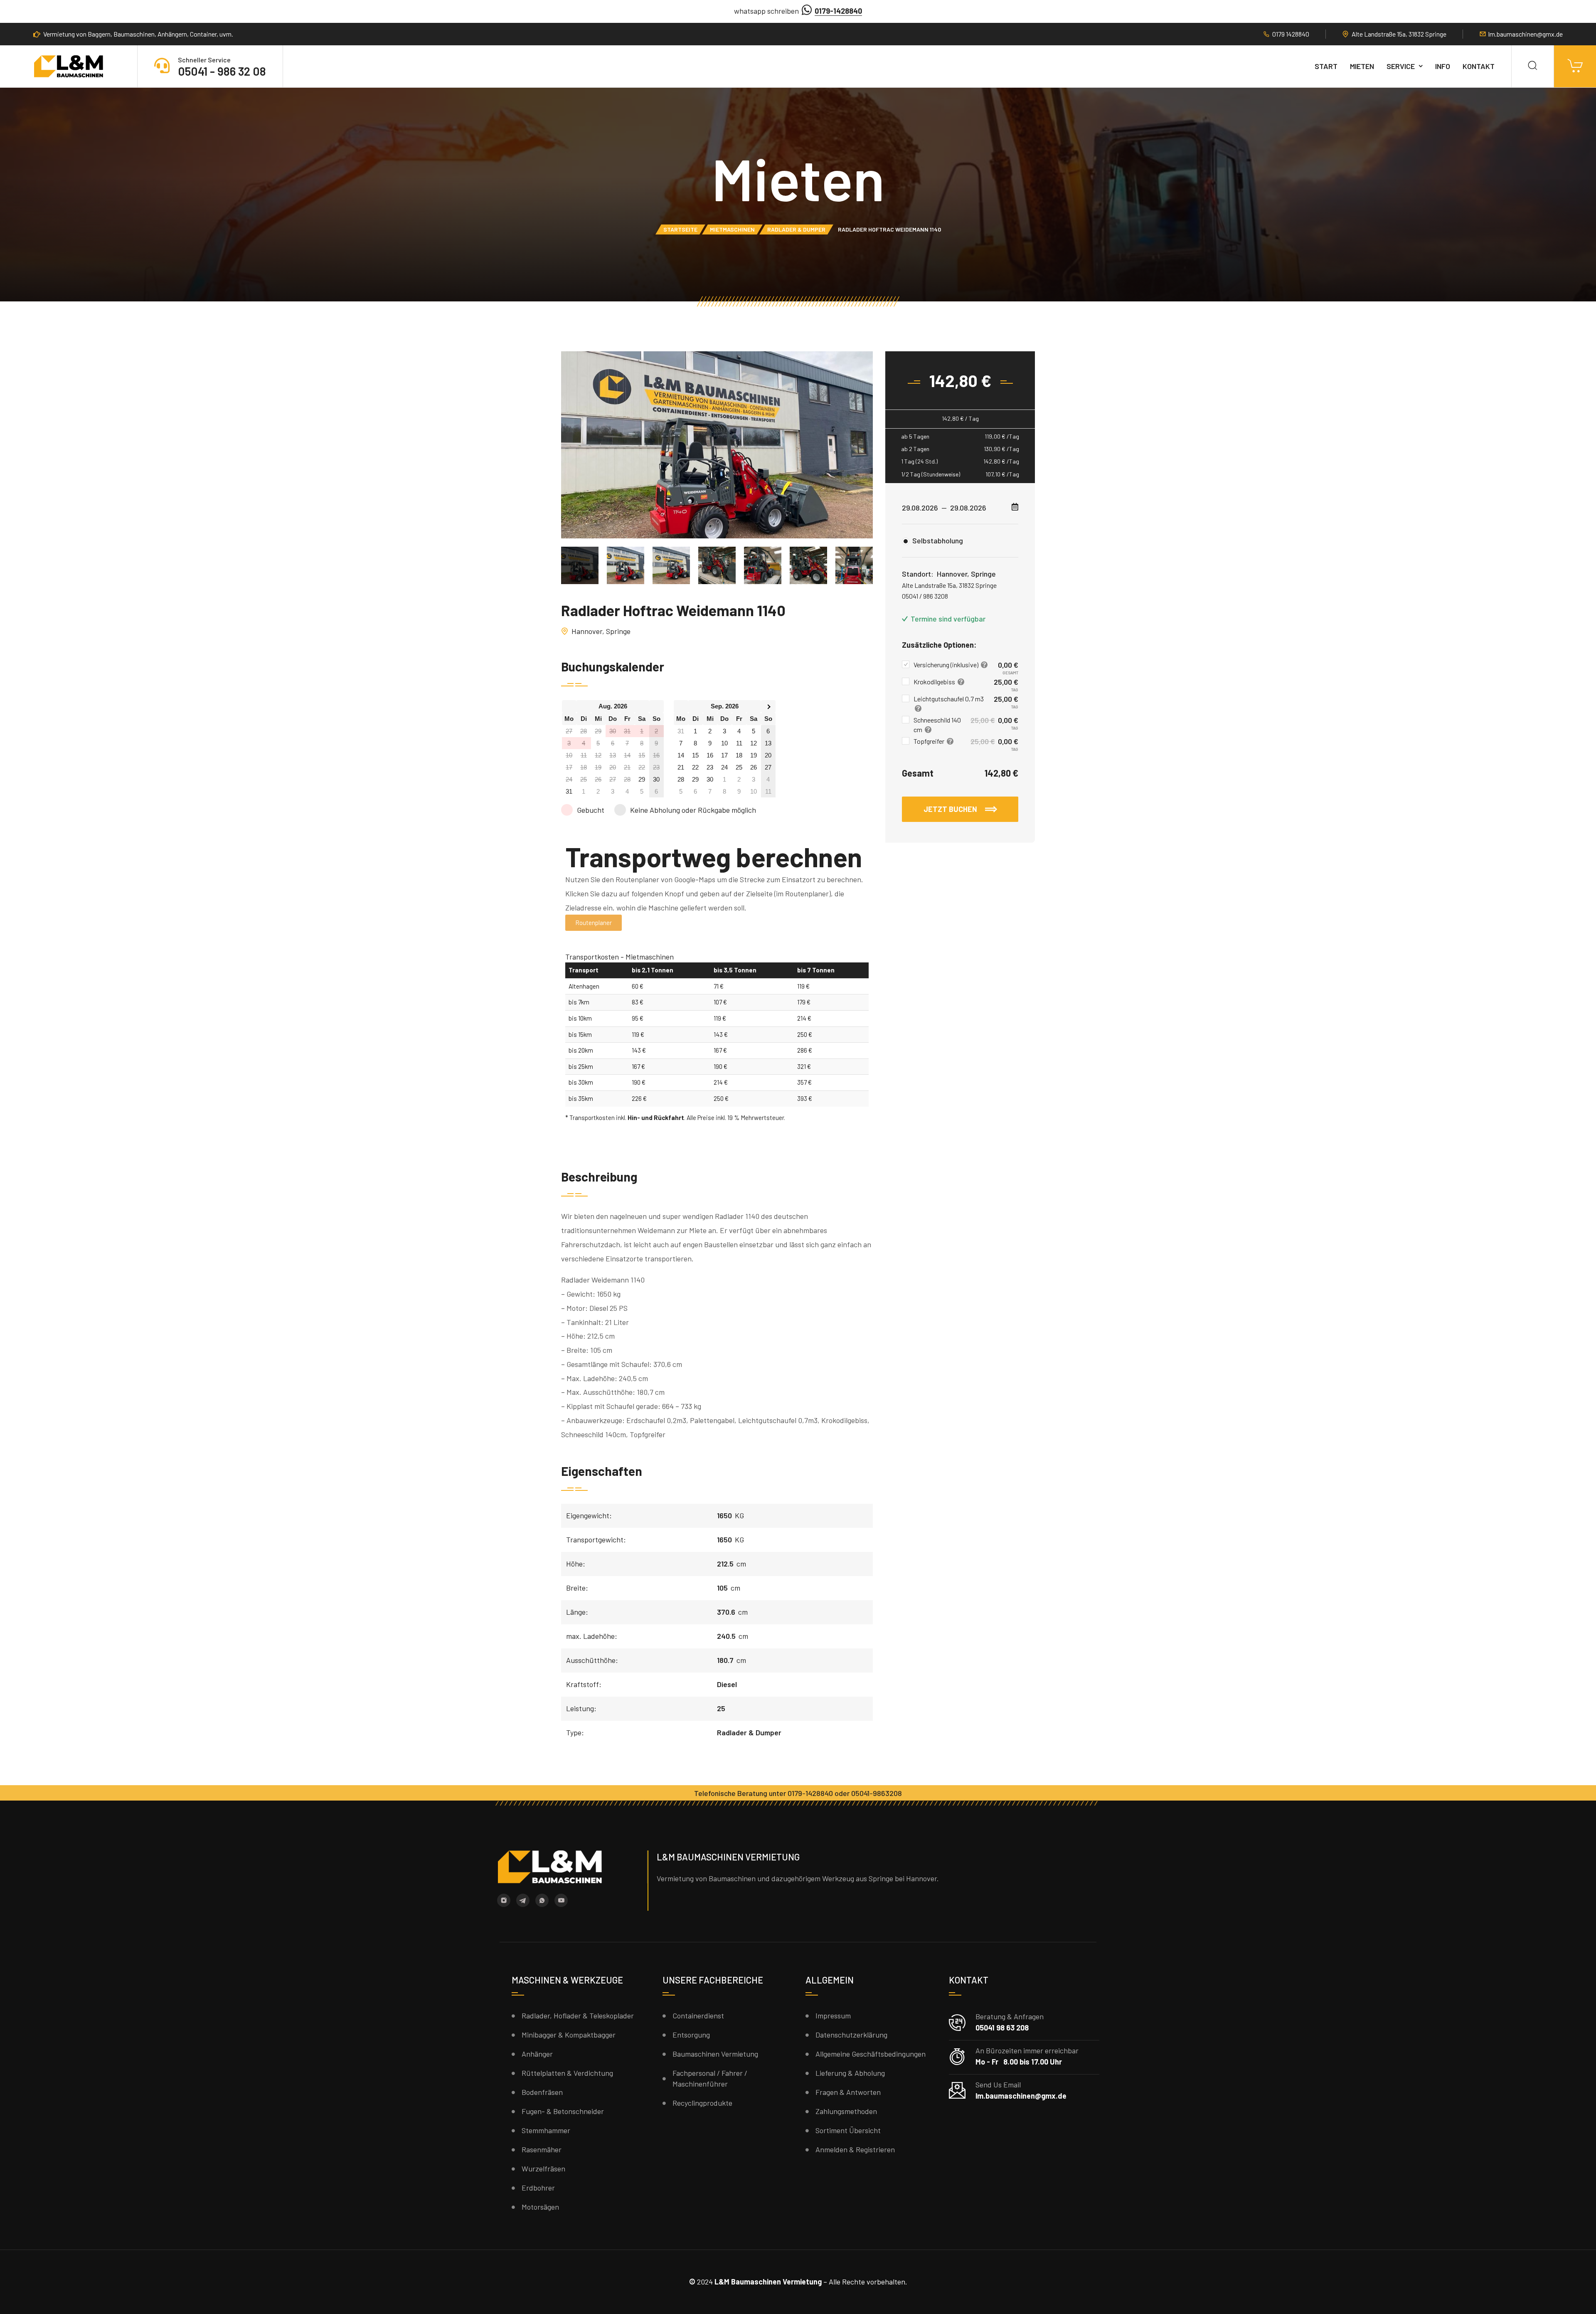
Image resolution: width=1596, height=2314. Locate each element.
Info (1443, 66)
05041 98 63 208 (1002, 2028)
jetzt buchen (951, 809)
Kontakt (1479, 66)
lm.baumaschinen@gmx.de (1526, 34)
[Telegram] (523, 1900)
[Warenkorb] (1575, 66)
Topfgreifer (930, 741)
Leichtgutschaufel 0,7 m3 (949, 699)
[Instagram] (504, 1900)
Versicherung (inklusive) (947, 665)
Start (1326, 66)
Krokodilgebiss (935, 682)
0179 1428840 (1291, 34)
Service (1401, 66)
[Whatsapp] (542, 1900)
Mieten (1362, 66)
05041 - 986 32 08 (222, 71)
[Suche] (1533, 66)
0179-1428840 (838, 11)
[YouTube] (561, 1900)
